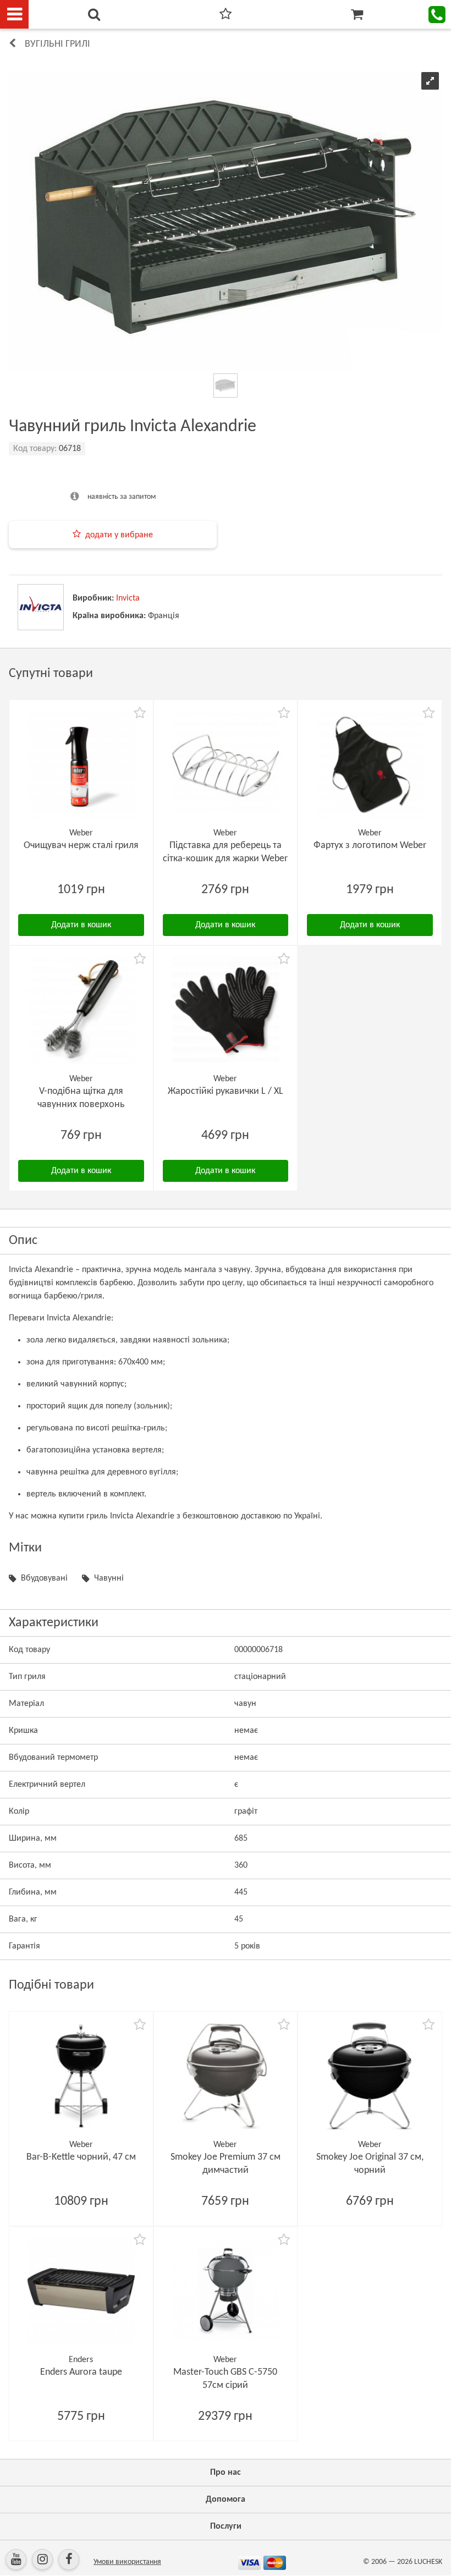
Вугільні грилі (57, 44)
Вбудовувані (44, 1578)
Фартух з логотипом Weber (370, 846)
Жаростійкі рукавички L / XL (226, 1091)
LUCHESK (428, 2562)
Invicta (128, 598)
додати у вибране (119, 535)
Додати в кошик (81, 925)
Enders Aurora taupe (81, 2372)
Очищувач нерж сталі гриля (81, 846)
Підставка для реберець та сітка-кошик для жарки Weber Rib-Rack (225, 859)
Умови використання (127, 2562)
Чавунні (109, 1578)
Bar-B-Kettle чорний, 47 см (81, 2157)
